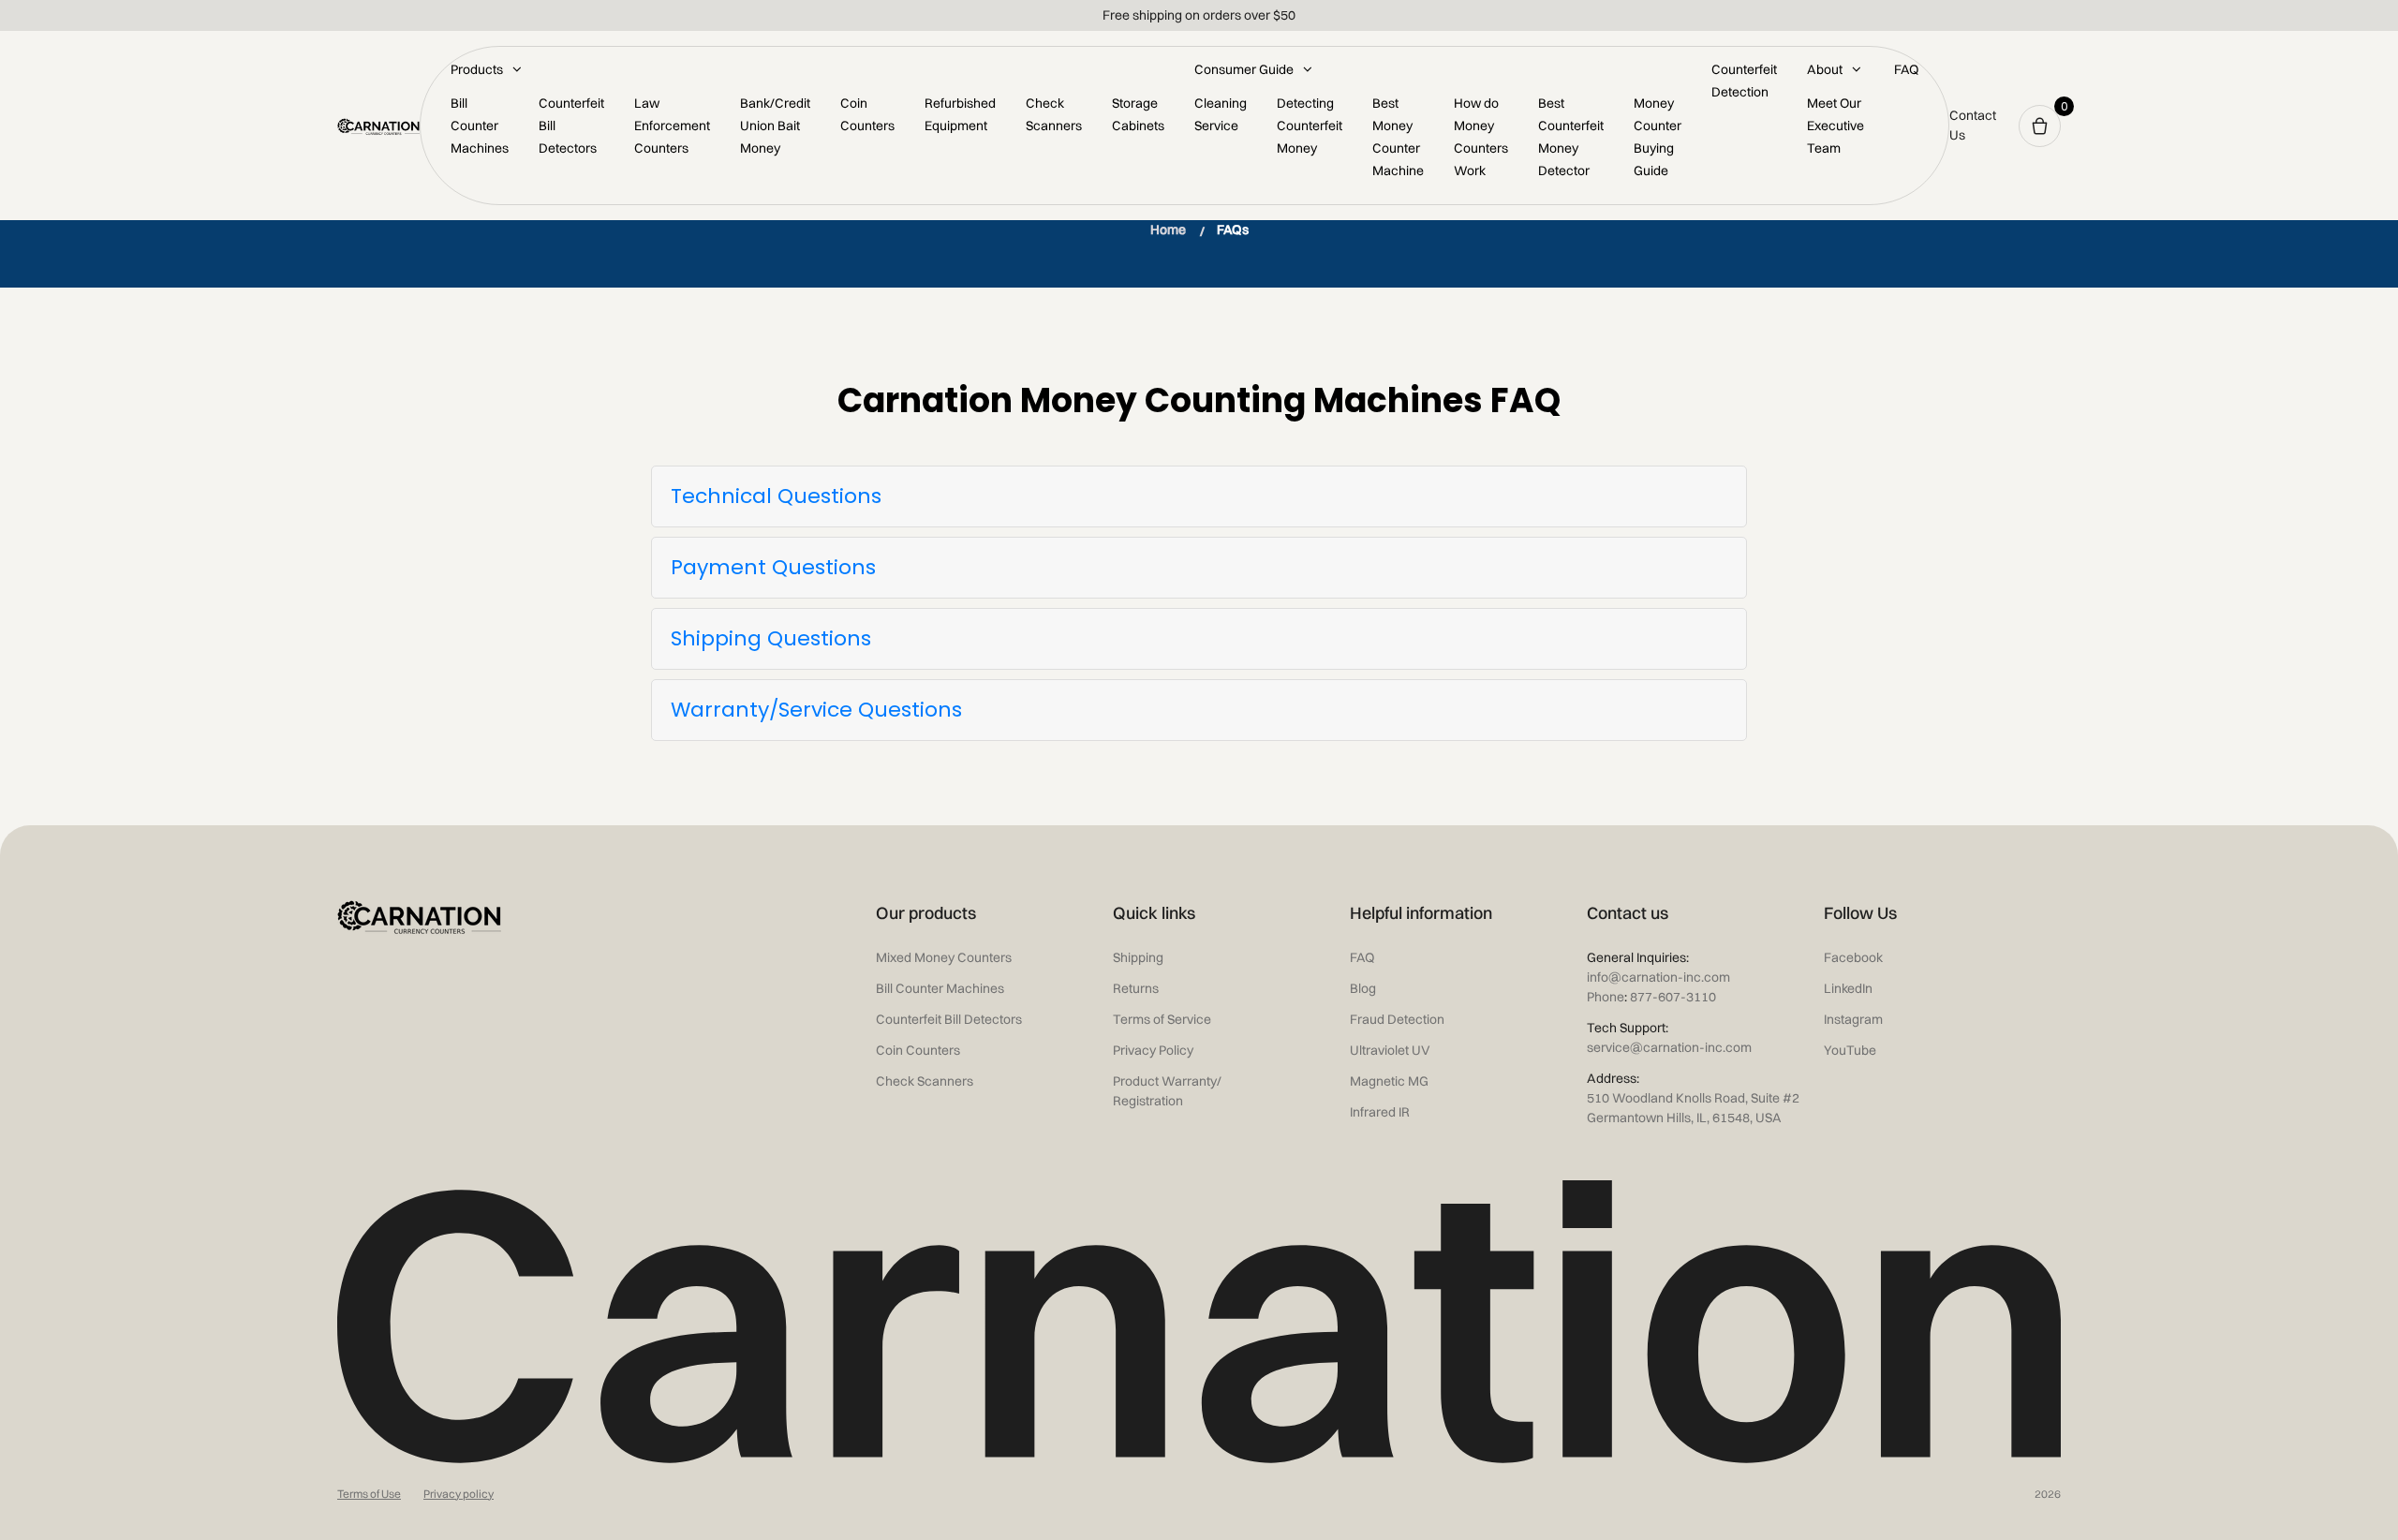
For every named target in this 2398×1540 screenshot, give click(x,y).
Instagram (1853, 1019)
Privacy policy (459, 1494)
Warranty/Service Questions (816, 710)
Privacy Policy (1153, 1050)
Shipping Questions (771, 638)
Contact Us (1973, 125)
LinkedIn (1848, 988)
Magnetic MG (1389, 1081)
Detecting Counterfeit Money (1310, 126)
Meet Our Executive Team (1836, 126)
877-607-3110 (1670, 997)
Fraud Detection (1397, 1019)
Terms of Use (369, 1494)
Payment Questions (773, 567)
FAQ (1906, 69)
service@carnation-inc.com (1669, 1047)
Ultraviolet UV (1390, 1050)
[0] (2040, 126)
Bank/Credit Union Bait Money (775, 126)
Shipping (1138, 957)
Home (1168, 230)
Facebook (1853, 957)
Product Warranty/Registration (1167, 1091)
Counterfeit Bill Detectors (949, 1019)
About (1825, 69)
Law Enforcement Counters (672, 126)
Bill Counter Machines (480, 126)
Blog (1363, 988)
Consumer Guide (1244, 69)
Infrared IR (1380, 1112)
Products (477, 69)
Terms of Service (1162, 1019)
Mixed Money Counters (944, 957)
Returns (1136, 988)
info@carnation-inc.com (1658, 977)
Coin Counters (918, 1050)
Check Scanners (925, 1081)
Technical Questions (776, 496)
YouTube (1850, 1050)
